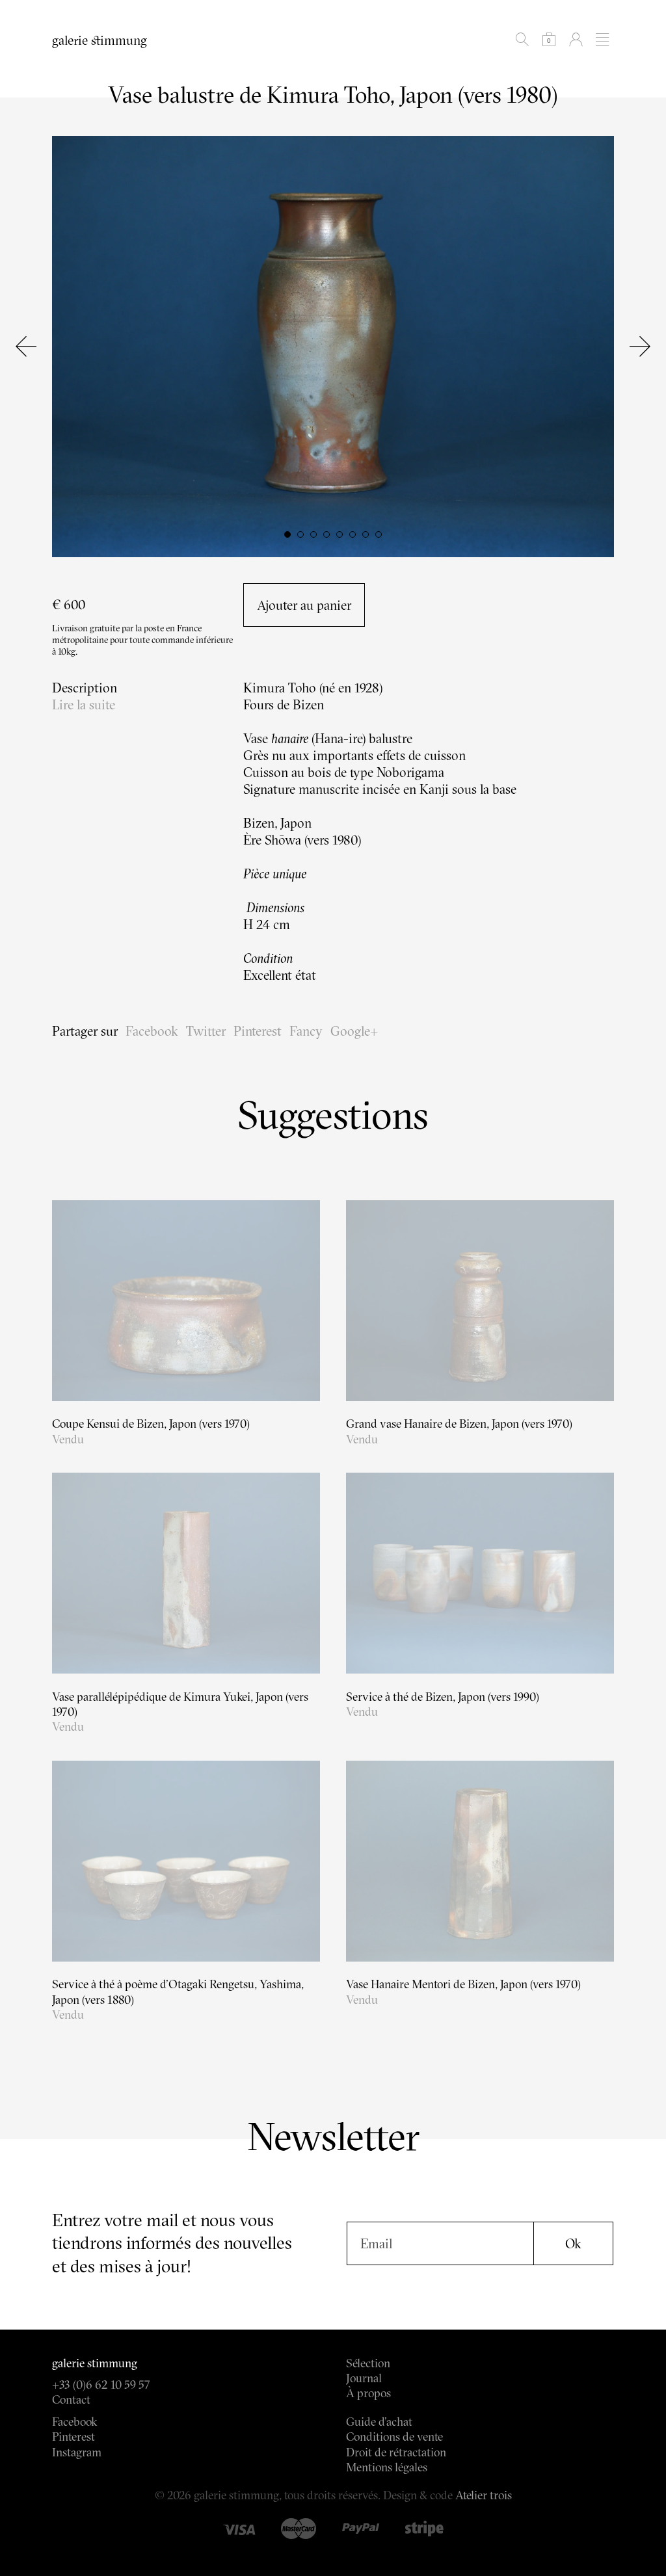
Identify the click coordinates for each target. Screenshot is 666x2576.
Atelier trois (484, 2495)
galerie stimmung (100, 40)
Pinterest (258, 1031)
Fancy (306, 1031)
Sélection (368, 2363)
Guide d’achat (379, 2422)
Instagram (77, 2452)
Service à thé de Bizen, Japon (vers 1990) (443, 1697)
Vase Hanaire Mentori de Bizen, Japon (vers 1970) (463, 1984)
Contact (71, 2399)
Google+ (354, 1031)
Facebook (152, 1031)
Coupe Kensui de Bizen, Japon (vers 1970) (151, 1424)
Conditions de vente (394, 2437)
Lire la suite (84, 704)
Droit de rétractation (396, 2452)
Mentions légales (387, 2467)
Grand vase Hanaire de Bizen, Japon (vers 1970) (459, 1424)
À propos (368, 2393)
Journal (364, 2378)
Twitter (206, 1031)
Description (85, 688)
